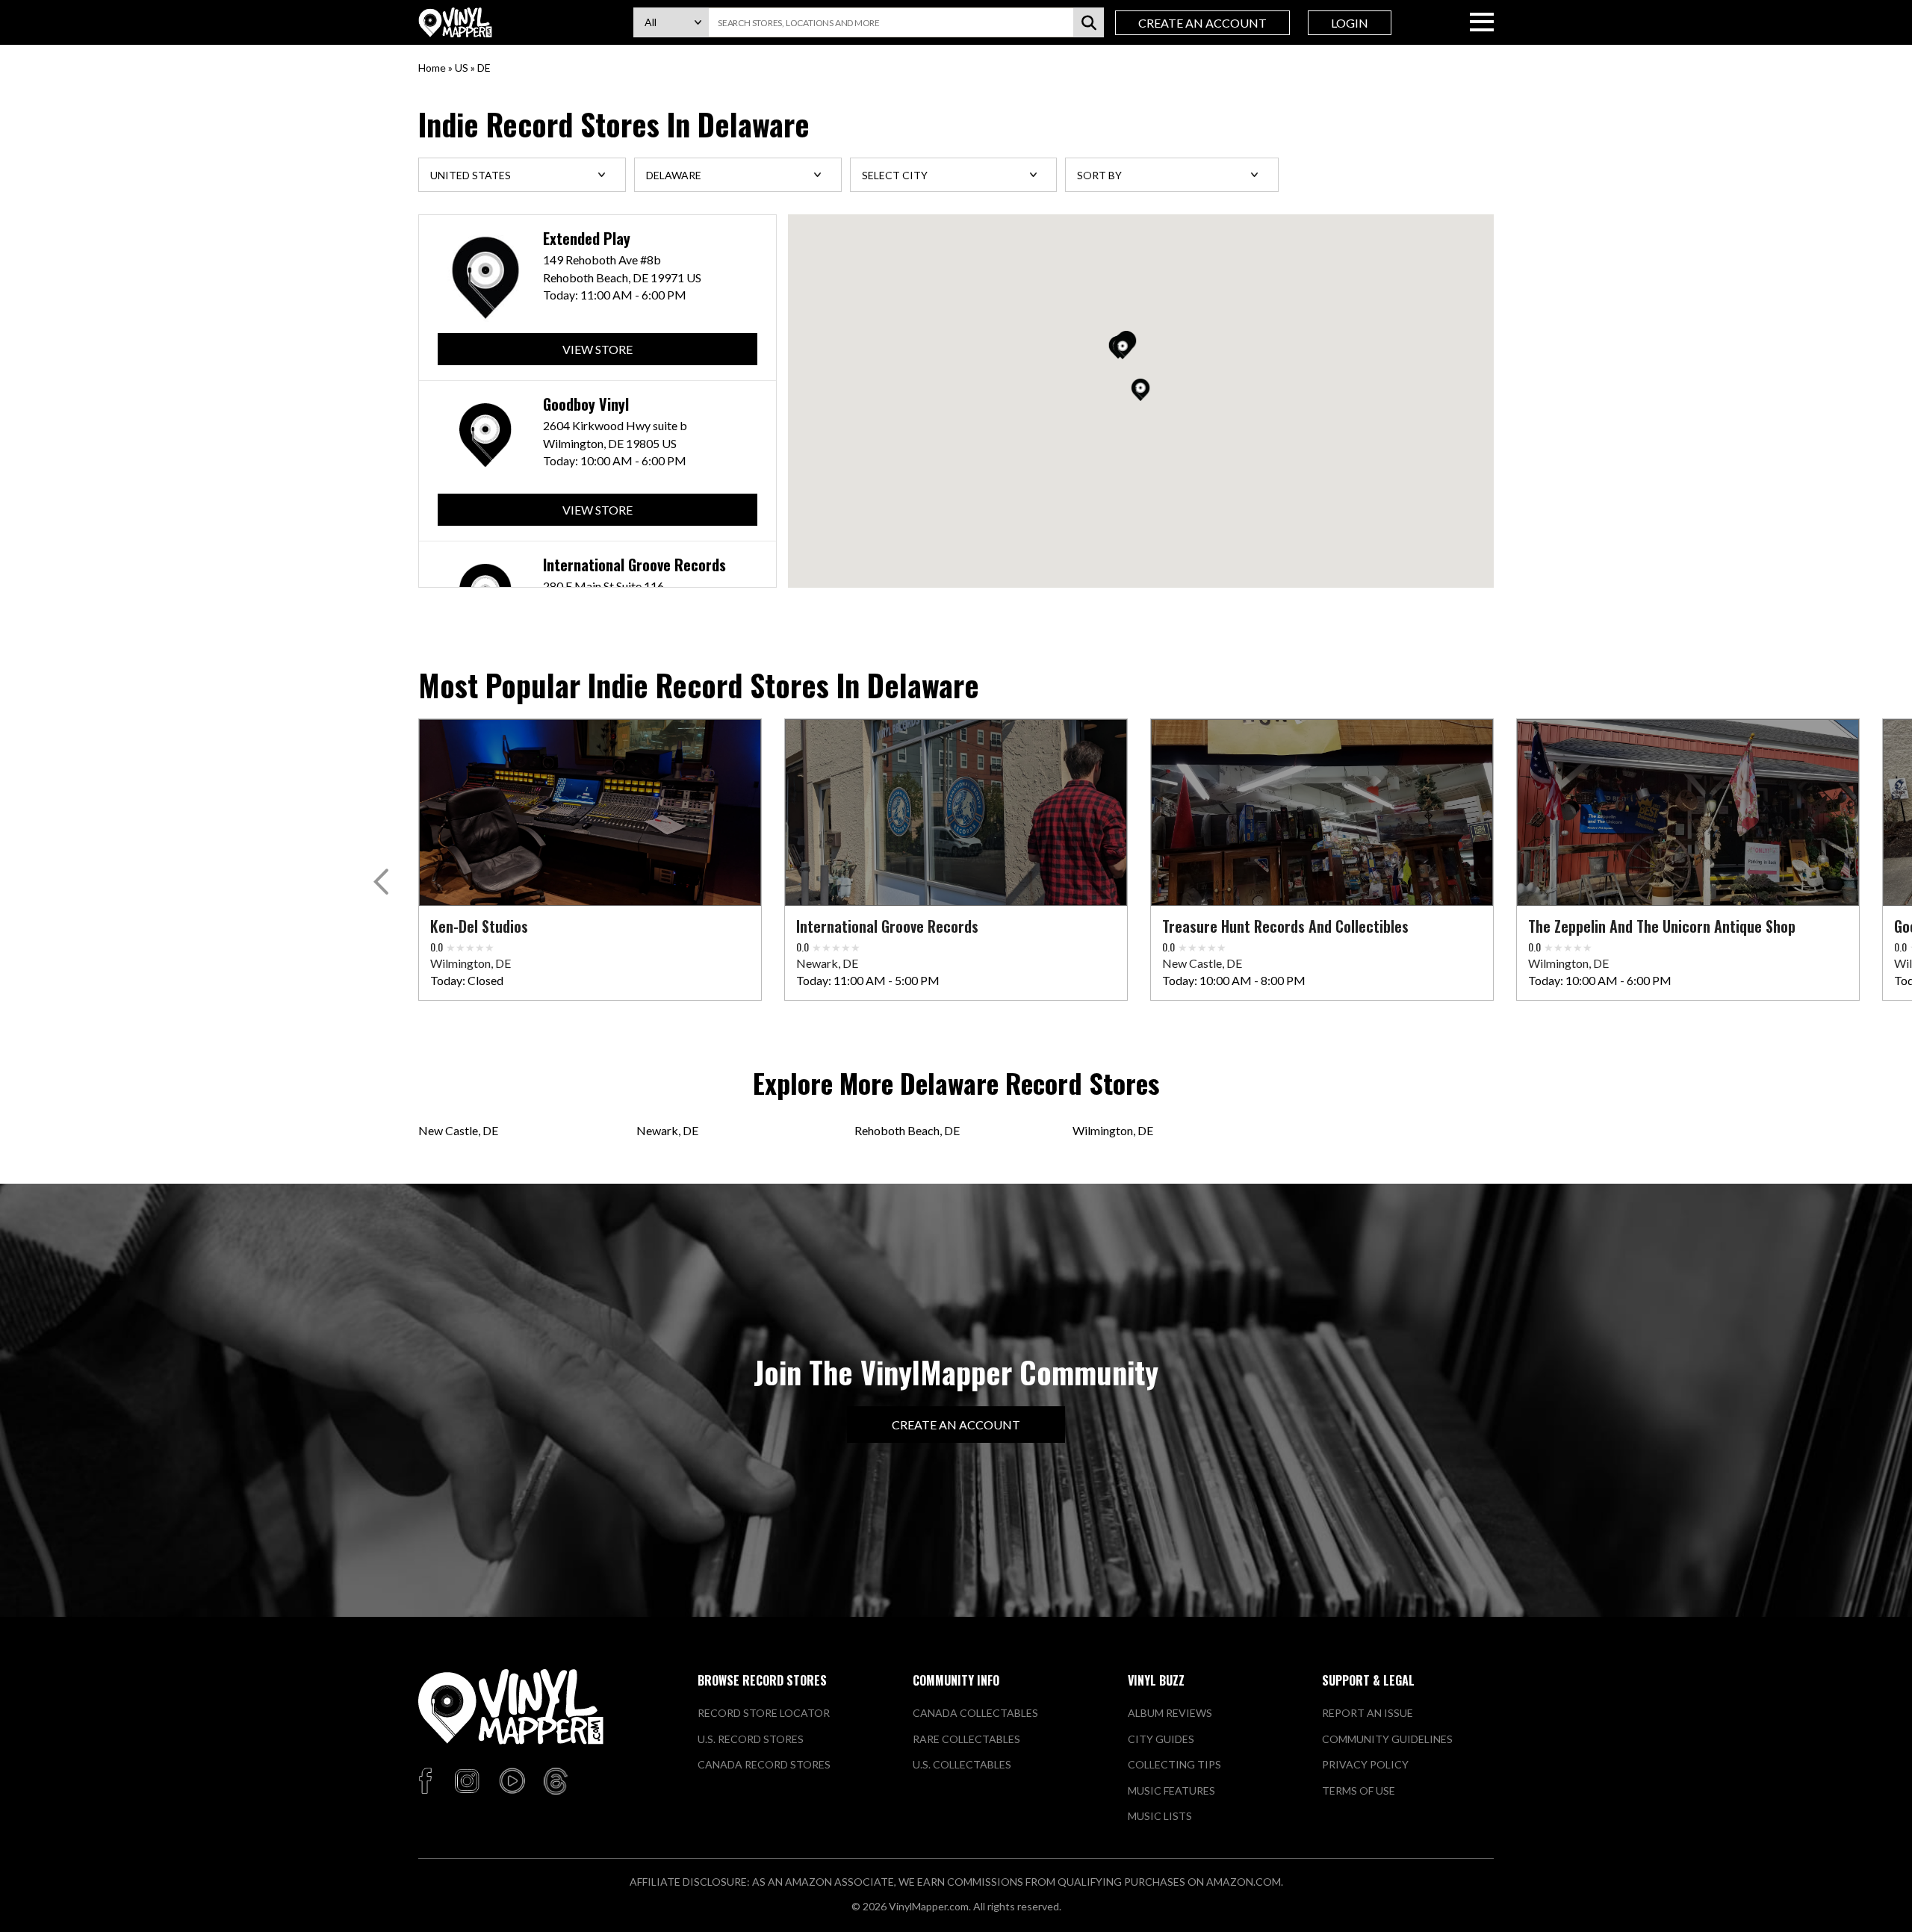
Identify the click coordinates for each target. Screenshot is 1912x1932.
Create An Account (1202, 23)
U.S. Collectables (962, 1764)
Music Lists (1160, 1816)
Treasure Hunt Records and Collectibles (1285, 926)
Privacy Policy (1365, 1764)
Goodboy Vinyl (586, 404)
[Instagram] (467, 1782)
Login (1350, 23)
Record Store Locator (764, 1713)
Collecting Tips (1174, 1764)
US (462, 68)
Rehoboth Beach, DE (907, 1130)
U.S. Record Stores (751, 1739)
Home (432, 68)
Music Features (1171, 1790)
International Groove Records (634, 565)
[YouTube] (512, 1782)
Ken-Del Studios (479, 926)
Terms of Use (1359, 1790)
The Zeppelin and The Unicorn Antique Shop (1662, 926)
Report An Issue (1368, 1713)
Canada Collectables (975, 1713)
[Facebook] (428, 1782)
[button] (1140, 390)
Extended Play (587, 239)
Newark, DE (667, 1130)
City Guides (1161, 1739)
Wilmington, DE (1113, 1130)
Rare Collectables (966, 1739)
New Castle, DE (458, 1130)
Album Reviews (1170, 1713)
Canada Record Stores (764, 1764)
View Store (597, 349)
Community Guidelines (1387, 1739)
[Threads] (556, 1782)
